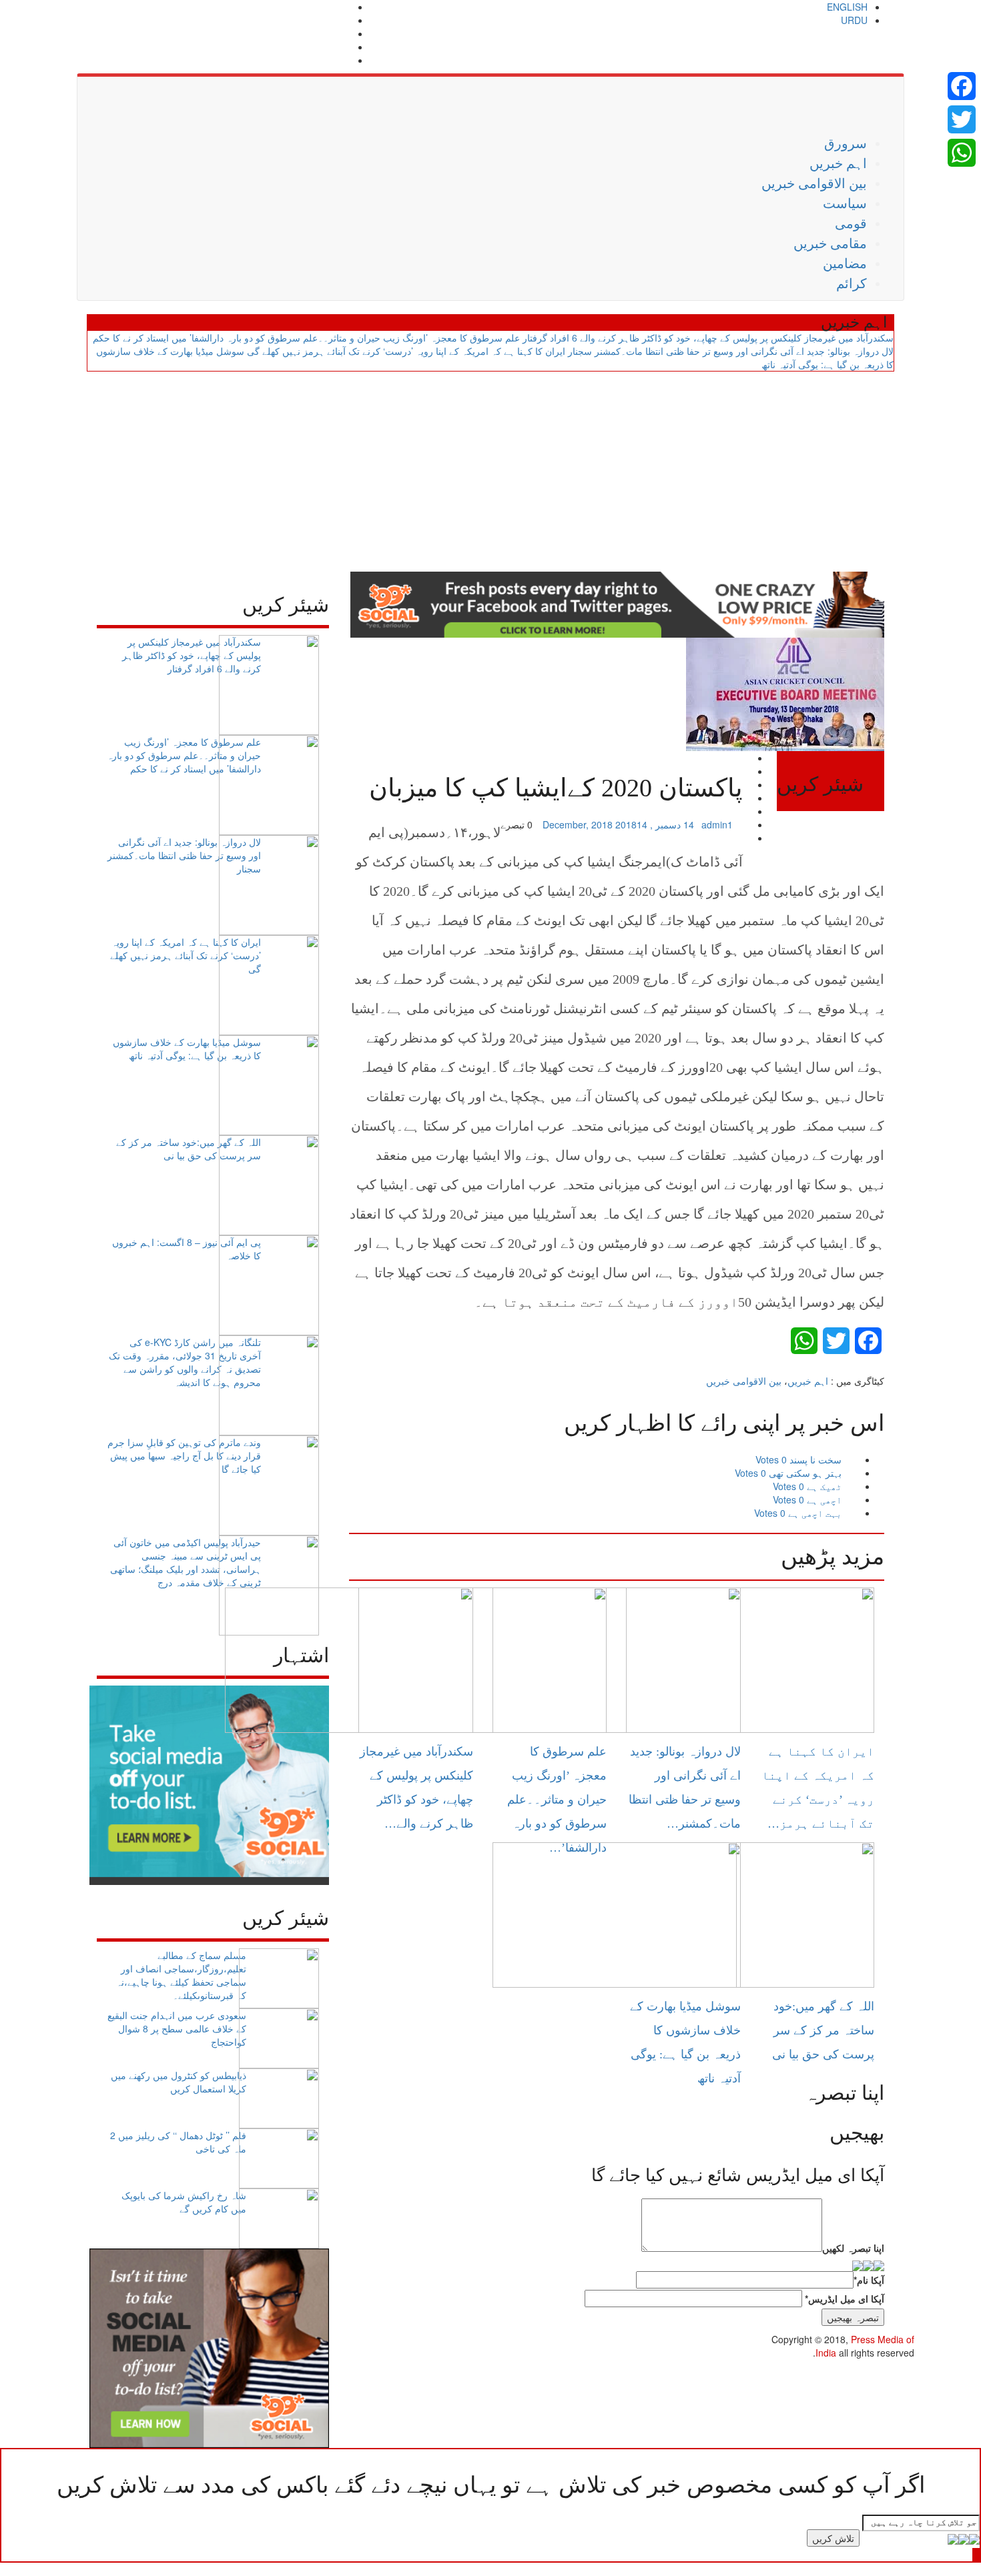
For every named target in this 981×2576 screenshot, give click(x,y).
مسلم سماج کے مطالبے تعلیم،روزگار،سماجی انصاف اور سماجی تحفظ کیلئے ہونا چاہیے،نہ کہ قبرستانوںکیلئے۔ (181, 1975)
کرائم (852, 283)
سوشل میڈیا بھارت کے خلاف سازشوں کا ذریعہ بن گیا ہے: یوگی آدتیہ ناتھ (187, 1049)
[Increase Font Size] (363, 824)
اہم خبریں (838, 163)
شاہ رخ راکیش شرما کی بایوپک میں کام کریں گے (184, 2202)
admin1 (717, 824)
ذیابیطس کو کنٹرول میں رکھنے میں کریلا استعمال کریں (179, 2082)
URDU (854, 20)
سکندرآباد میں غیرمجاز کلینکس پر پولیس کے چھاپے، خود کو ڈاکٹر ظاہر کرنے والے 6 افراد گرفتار (708, 338)
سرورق (846, 143)
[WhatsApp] (962, 153)
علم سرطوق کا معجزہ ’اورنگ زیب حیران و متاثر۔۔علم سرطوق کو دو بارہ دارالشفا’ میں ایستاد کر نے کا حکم (306, 338)
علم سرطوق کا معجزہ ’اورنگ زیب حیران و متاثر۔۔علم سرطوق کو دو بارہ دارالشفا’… (557, 1800)
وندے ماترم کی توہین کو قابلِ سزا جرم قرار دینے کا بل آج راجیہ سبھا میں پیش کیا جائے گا (184, 1455)
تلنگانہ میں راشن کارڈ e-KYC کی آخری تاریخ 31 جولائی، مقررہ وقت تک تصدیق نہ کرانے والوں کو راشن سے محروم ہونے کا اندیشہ (185, 1362)
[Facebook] (962, 86)
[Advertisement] (490, 472)
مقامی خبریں (830, 243)
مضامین (845, 263)
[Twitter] (962, 119)
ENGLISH (847, 7)
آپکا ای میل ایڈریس (845, 2299)
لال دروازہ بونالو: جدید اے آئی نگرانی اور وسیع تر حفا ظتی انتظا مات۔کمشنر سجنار (731, 351)
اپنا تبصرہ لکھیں (853, 2248)
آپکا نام (869, 2280)
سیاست (845, 203)
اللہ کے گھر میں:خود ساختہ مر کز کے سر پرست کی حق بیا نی (189, 1149)
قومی (851, 223)
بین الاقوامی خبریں (814, 183)
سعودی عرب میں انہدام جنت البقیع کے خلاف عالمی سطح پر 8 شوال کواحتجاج (177, 2028)
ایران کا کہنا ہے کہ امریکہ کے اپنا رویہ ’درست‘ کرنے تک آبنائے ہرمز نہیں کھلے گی (406, 351)
